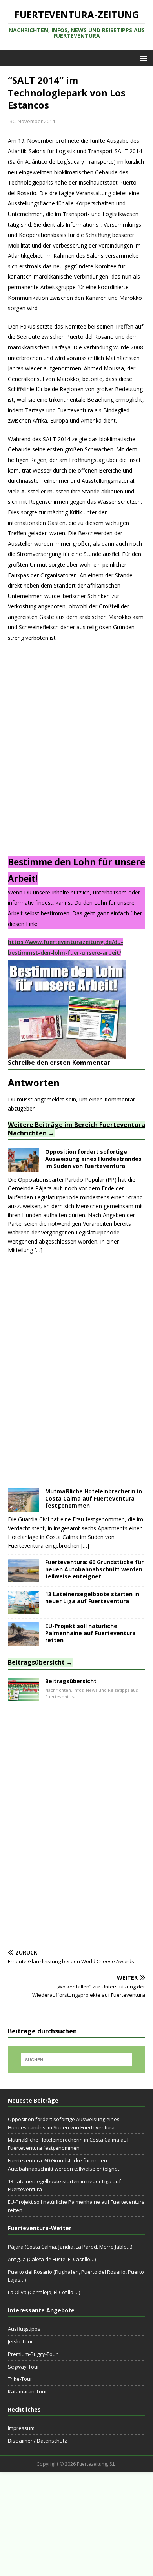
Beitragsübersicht (36, 1662)
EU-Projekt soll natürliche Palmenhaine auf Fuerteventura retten (90, 1633)
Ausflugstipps (24, 2329)
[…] (38, 1250)
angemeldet (49, 1099)
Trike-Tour (20, 2379)
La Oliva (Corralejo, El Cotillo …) (44, 2292)
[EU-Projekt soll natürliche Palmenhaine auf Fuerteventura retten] (24, 1641)
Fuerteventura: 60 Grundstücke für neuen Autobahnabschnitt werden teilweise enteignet (94, 1569)
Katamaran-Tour (27, 2391)
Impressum (21, 2428)
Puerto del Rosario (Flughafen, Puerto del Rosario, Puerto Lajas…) (76, 2276)
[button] (142, 58)
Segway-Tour (24, 2367)
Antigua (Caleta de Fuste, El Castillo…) (52, 2259)
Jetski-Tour (20, 2341)
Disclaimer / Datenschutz (37, 2441)
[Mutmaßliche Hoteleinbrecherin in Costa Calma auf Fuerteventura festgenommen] (24, 1507)
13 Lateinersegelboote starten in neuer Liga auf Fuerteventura (92, 1598)
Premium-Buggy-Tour (33, 2354)
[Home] (24, 1696)
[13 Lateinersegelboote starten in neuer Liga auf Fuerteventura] (24, 1609)
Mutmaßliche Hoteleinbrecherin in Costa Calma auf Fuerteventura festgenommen (94, 1498)
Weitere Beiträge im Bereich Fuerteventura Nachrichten (76, 1129)
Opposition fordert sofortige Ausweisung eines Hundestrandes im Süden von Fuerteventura (93, 1159)
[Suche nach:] (77, 2060)
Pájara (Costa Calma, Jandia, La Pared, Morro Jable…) (70, 2247)
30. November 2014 (32, 121)
